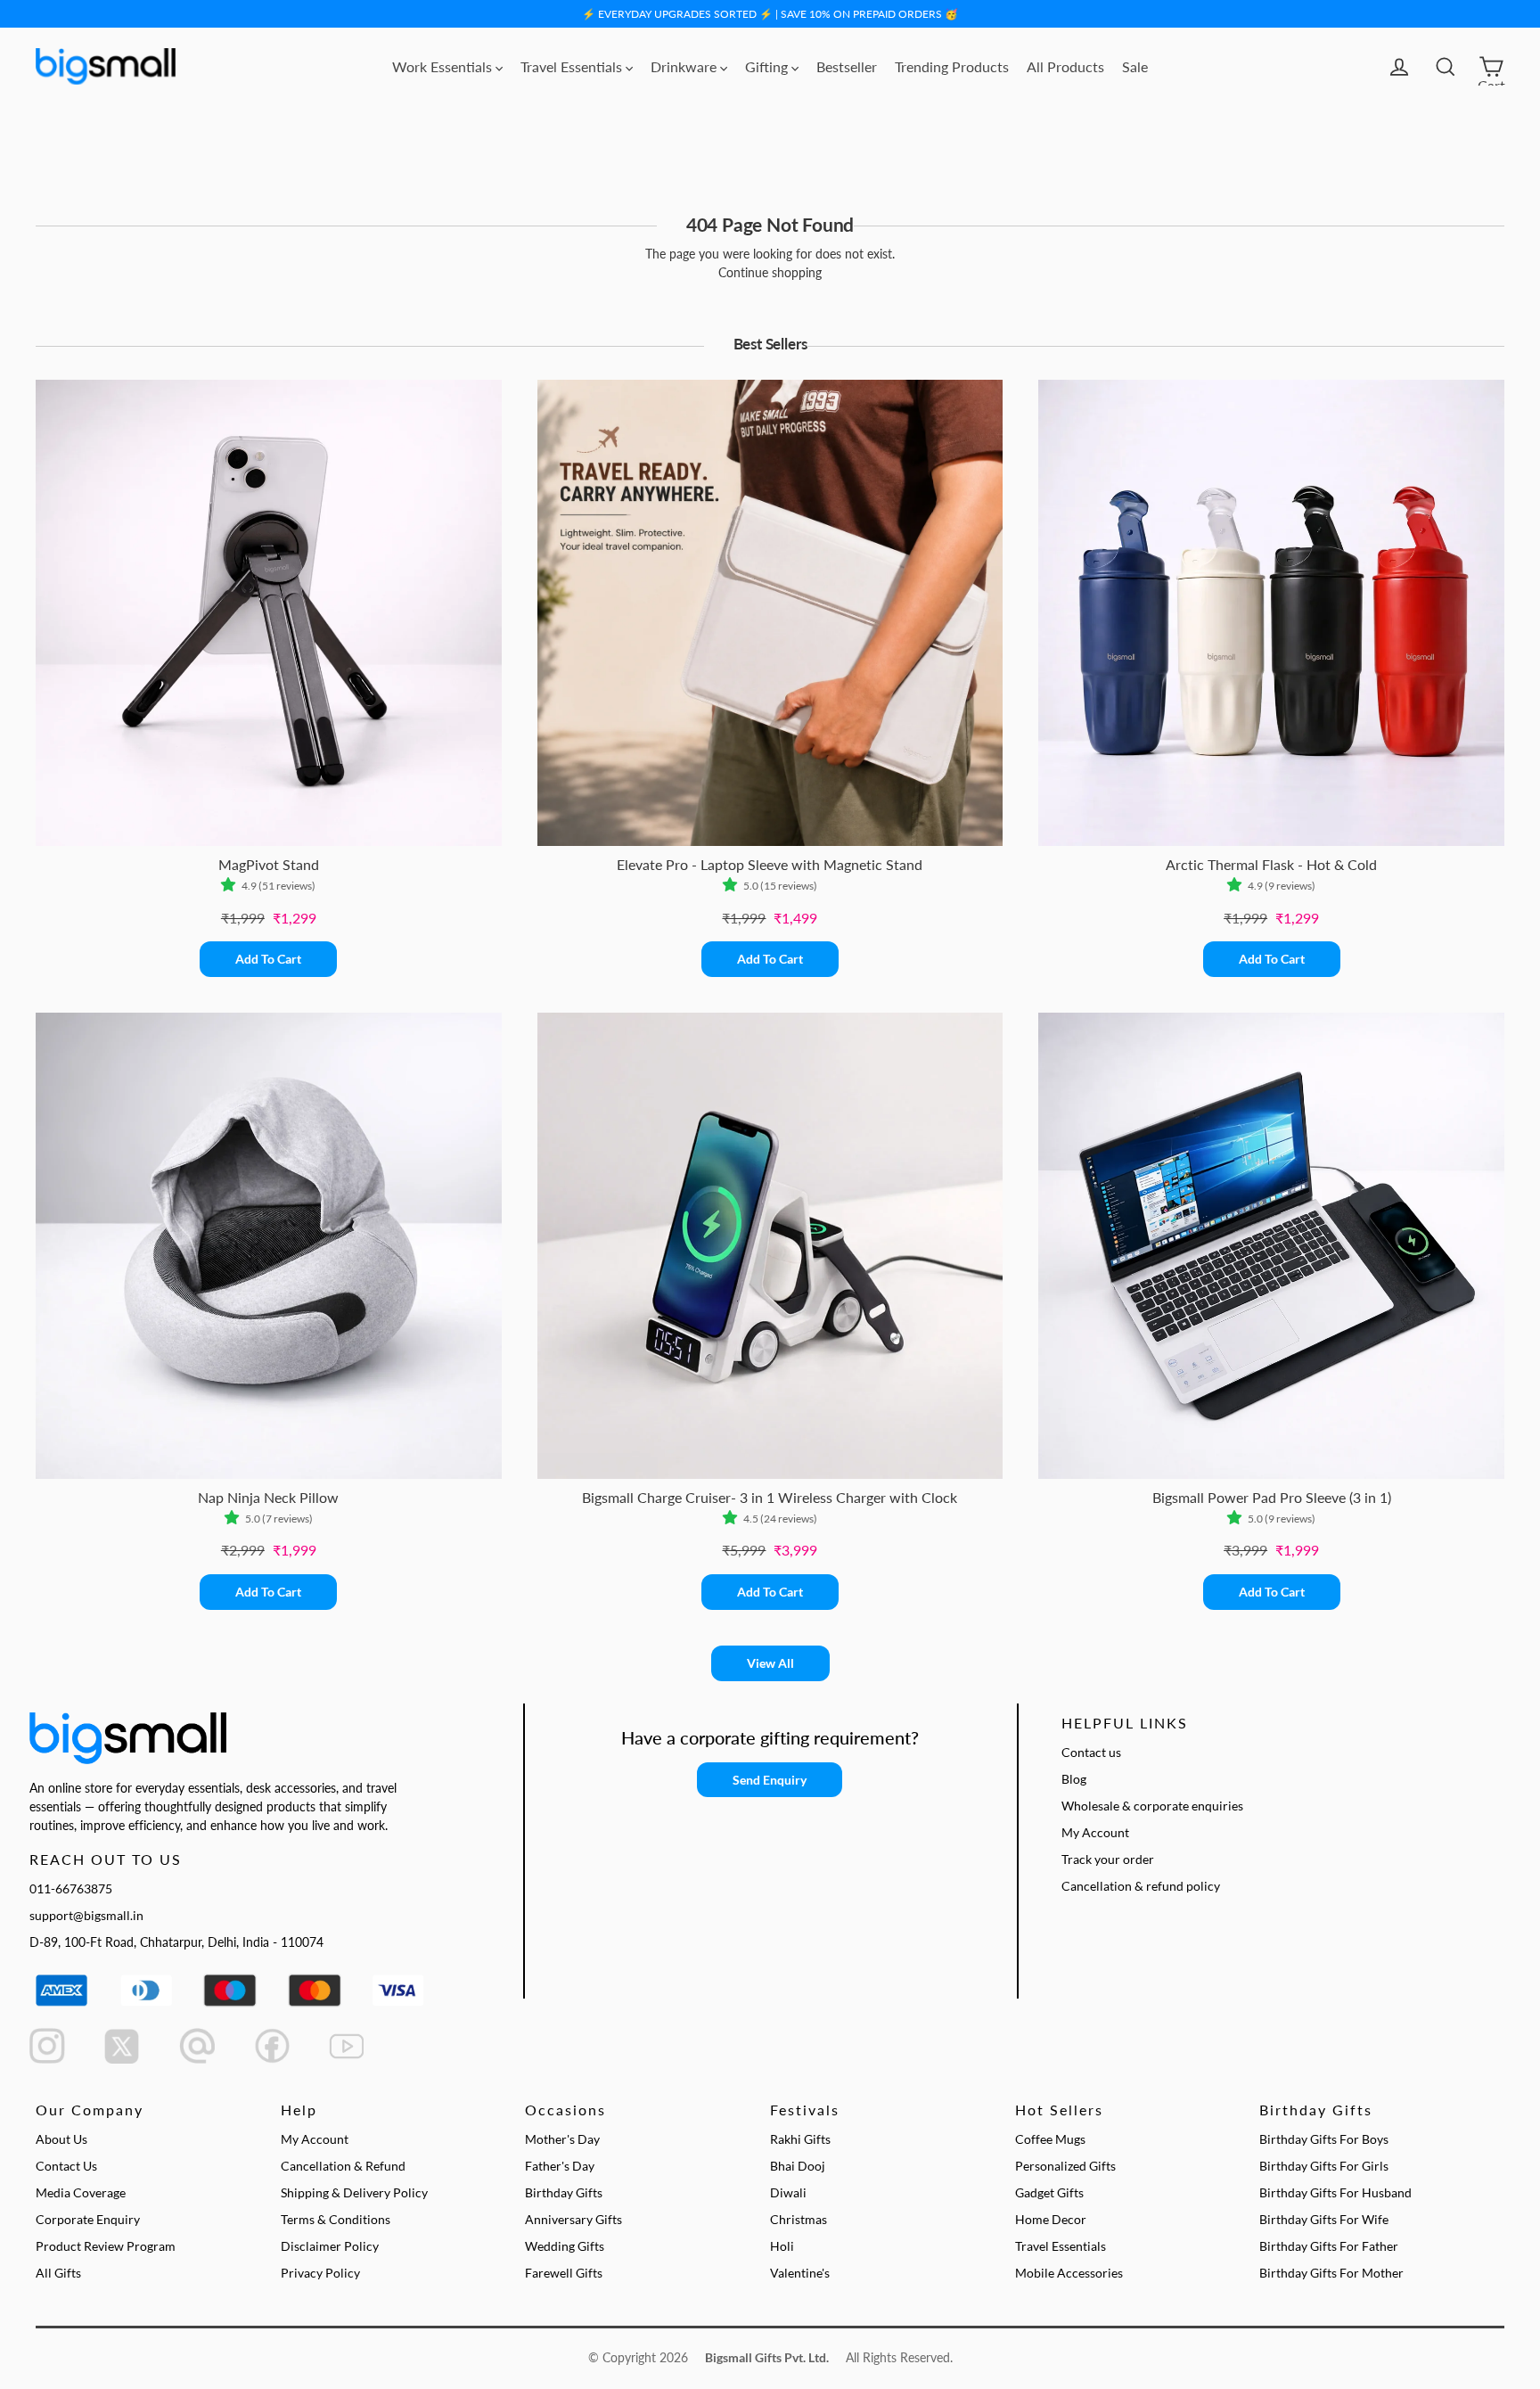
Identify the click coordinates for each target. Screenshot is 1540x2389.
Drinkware (685, 66)
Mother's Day (562, 2139)
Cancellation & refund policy (1141, 1886)
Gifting (768, 66)
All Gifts (58, 2273)
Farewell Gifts (564, 2273)
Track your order (1108, 1859)
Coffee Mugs (1050, 2139)
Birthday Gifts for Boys (1324, 2139)
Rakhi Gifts (800, 2139)
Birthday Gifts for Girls (1324, 2166)
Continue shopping (770, 272)
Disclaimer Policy (330, 2246)
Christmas (799, 2219)
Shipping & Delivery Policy (354, 2192)
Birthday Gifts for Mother (1331, 2273)
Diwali (788, 2192)
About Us (61, 2139)
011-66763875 (71, 1888)
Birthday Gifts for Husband (1335, 2192)
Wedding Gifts (565, 2246)
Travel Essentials (573, 66)
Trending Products (952, 66)
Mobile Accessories (1069, 2273)
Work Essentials (444, 66)
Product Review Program (106, 2246)
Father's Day (560, 2166)
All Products (1065, 66)
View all (770, 1663)
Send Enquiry (770, 1780)
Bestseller (847, 66)
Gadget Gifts (1049, 2192)
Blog (1074, 1779)
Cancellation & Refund (343, 2166)
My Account (1095, 1832)
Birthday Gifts (564, 2192)
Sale (1135, 66)
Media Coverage (81, 2192)
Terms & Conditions (336, 2219)
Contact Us (66, 2166)
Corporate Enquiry (88, 2219)
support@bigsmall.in (86, 1915)
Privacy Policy (320, 2273)
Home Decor (1051, 2219)
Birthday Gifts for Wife (1324, 2219)
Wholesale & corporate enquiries (1152, 1806)
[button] (231, 886)
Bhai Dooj (798, 2166)
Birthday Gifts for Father (1329, 2246)
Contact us (1091, 1752)
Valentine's (800, 2273)
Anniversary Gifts (573, 2219)
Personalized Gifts (1065, 2166)
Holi (782, 2246)
